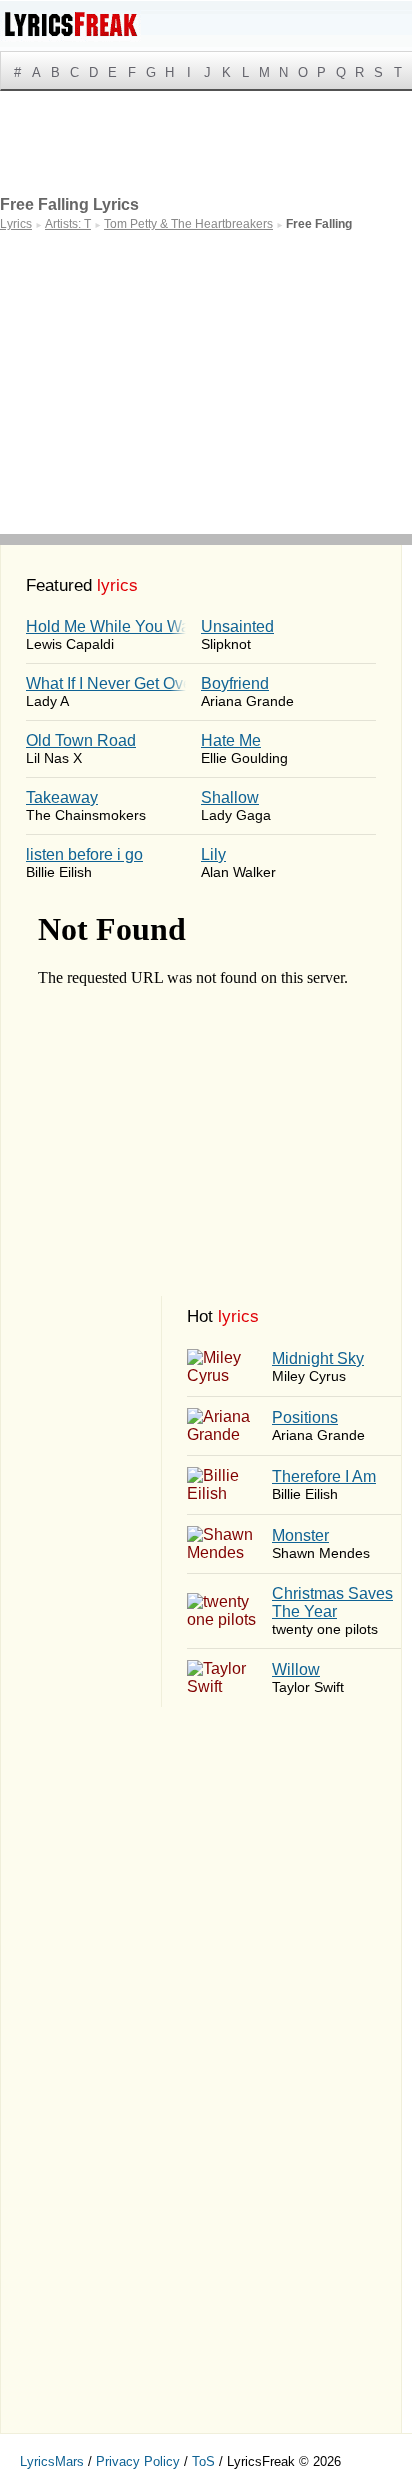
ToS (203, 2461)
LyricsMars (52, 2461)
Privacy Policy (138, 2461)
